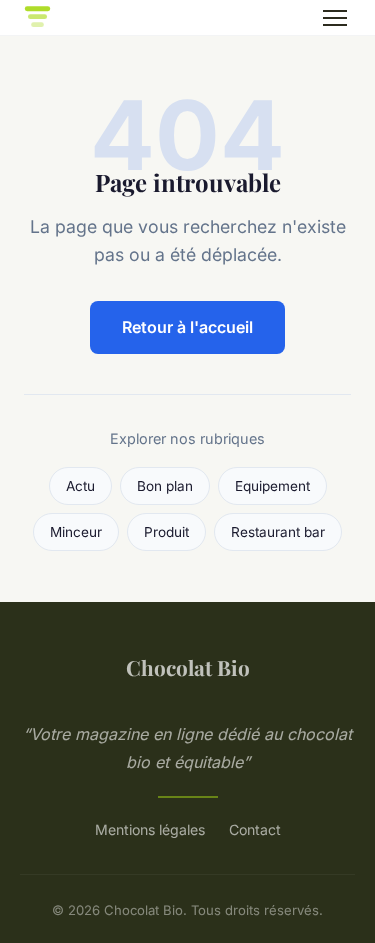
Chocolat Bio (188, 667)
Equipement (272, 486)
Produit (166, 532)
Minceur (76, 532)
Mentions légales (150, 829)
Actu (80, 486)
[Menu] (335, 18)
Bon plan (165, 486)
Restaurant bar (278, 532)
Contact (255, 829)
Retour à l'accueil (187, 327)
